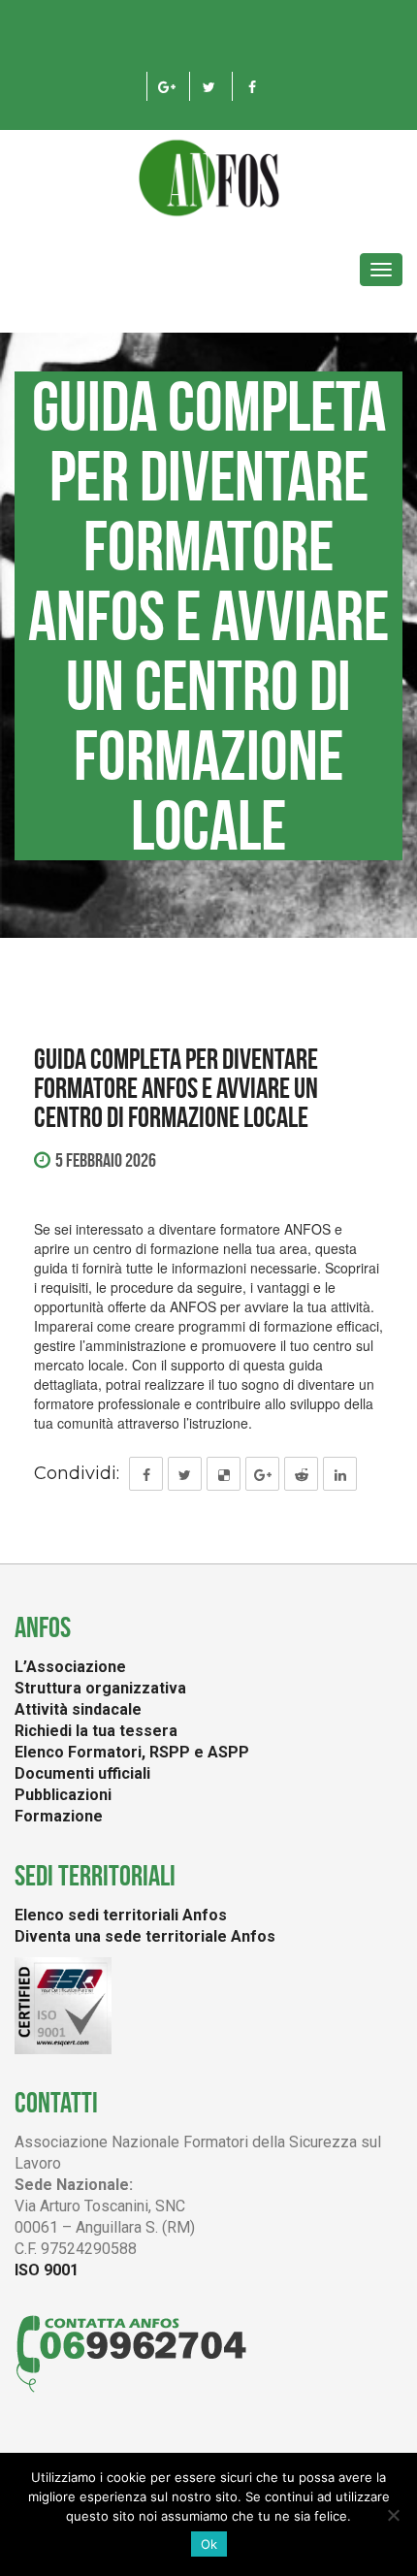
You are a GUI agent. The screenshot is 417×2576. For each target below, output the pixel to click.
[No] (393, 2515)
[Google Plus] (166, 86)
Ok (209, 2544)
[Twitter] (209, 86)
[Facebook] (252, 86)
